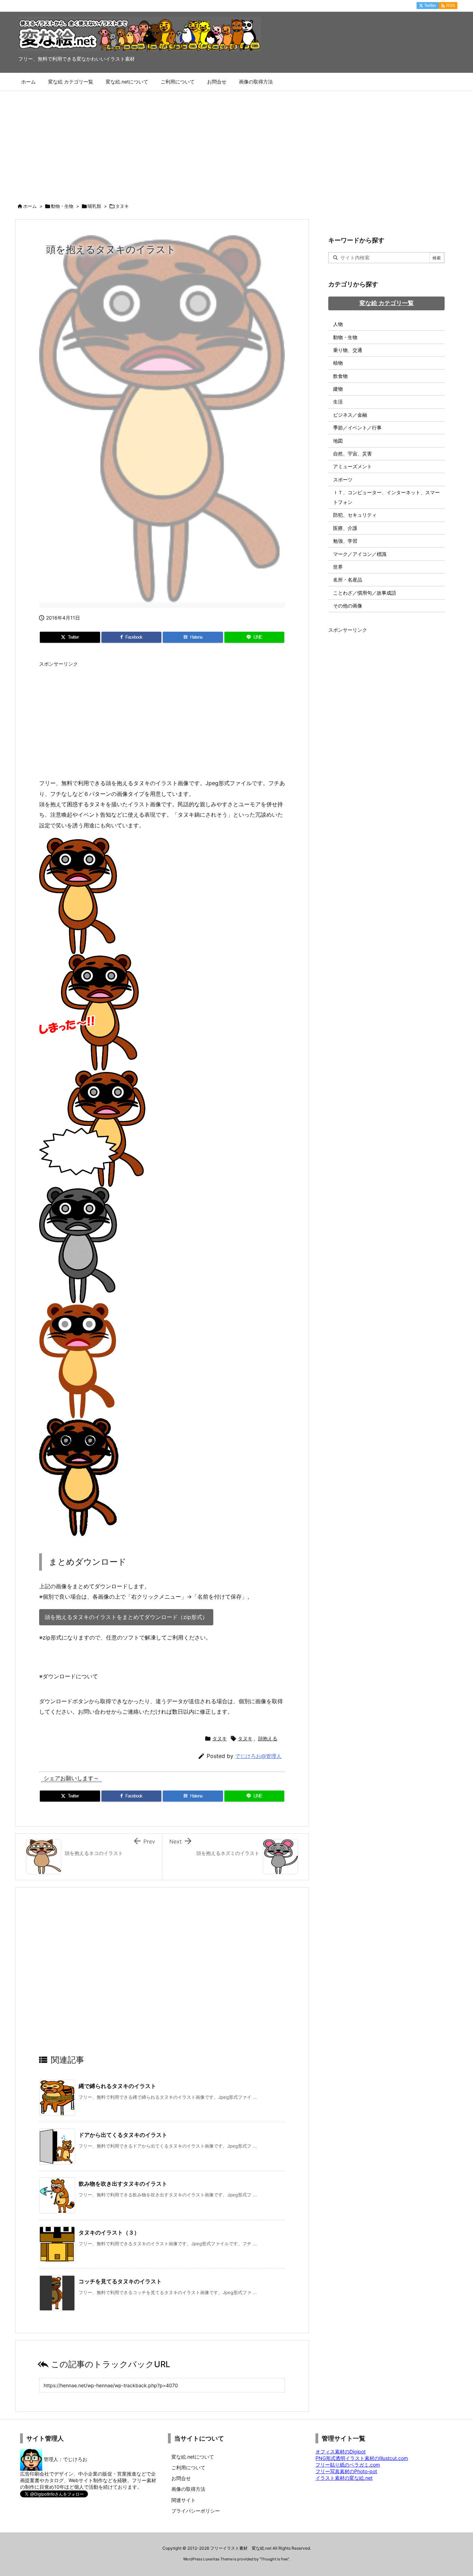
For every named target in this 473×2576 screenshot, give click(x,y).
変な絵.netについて (193, 2457)
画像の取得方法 (188, 2489)
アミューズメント (352, 466)
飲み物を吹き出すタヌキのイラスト (123, 2184)
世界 (338, 567)
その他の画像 (348, 606)
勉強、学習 (345, 541)
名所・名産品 (348, 580)
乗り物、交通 (348, 350)
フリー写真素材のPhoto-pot (346, 2471)
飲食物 (340, 376)
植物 (338, 363)
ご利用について (188, 2467)
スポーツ (343, 479)
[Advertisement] (237, 143)
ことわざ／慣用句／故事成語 (365, 593)
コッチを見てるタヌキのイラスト (120, 2281)
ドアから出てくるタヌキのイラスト (123, 2135)
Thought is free (274, 2559)
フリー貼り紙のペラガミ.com (348, 2465)
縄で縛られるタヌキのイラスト (117, 2086)
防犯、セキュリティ (355, 515)
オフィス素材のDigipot (341, 2451)
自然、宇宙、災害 (352, 454)
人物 (338, 324)
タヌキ (122, 206)
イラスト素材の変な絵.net (344, 2478)
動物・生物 (62, 206)
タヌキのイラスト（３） (109, 2232)
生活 (338, 402)
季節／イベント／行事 (357, 428)
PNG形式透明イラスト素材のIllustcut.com (362, 2458)
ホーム (30, 206)
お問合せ (181, 2478)
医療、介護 (345, 528)
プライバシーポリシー (196, 2511)
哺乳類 (94, 206)
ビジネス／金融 (350, 415)
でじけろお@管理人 (258, 1756)
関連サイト (184, 2500)
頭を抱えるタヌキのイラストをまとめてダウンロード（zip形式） (126, 1617)
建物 (338, 389)
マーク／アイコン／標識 (360, 554)
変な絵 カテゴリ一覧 (387, 303)
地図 (338, 441)
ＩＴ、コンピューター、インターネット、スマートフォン (386, 497)
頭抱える (268, 1738)
